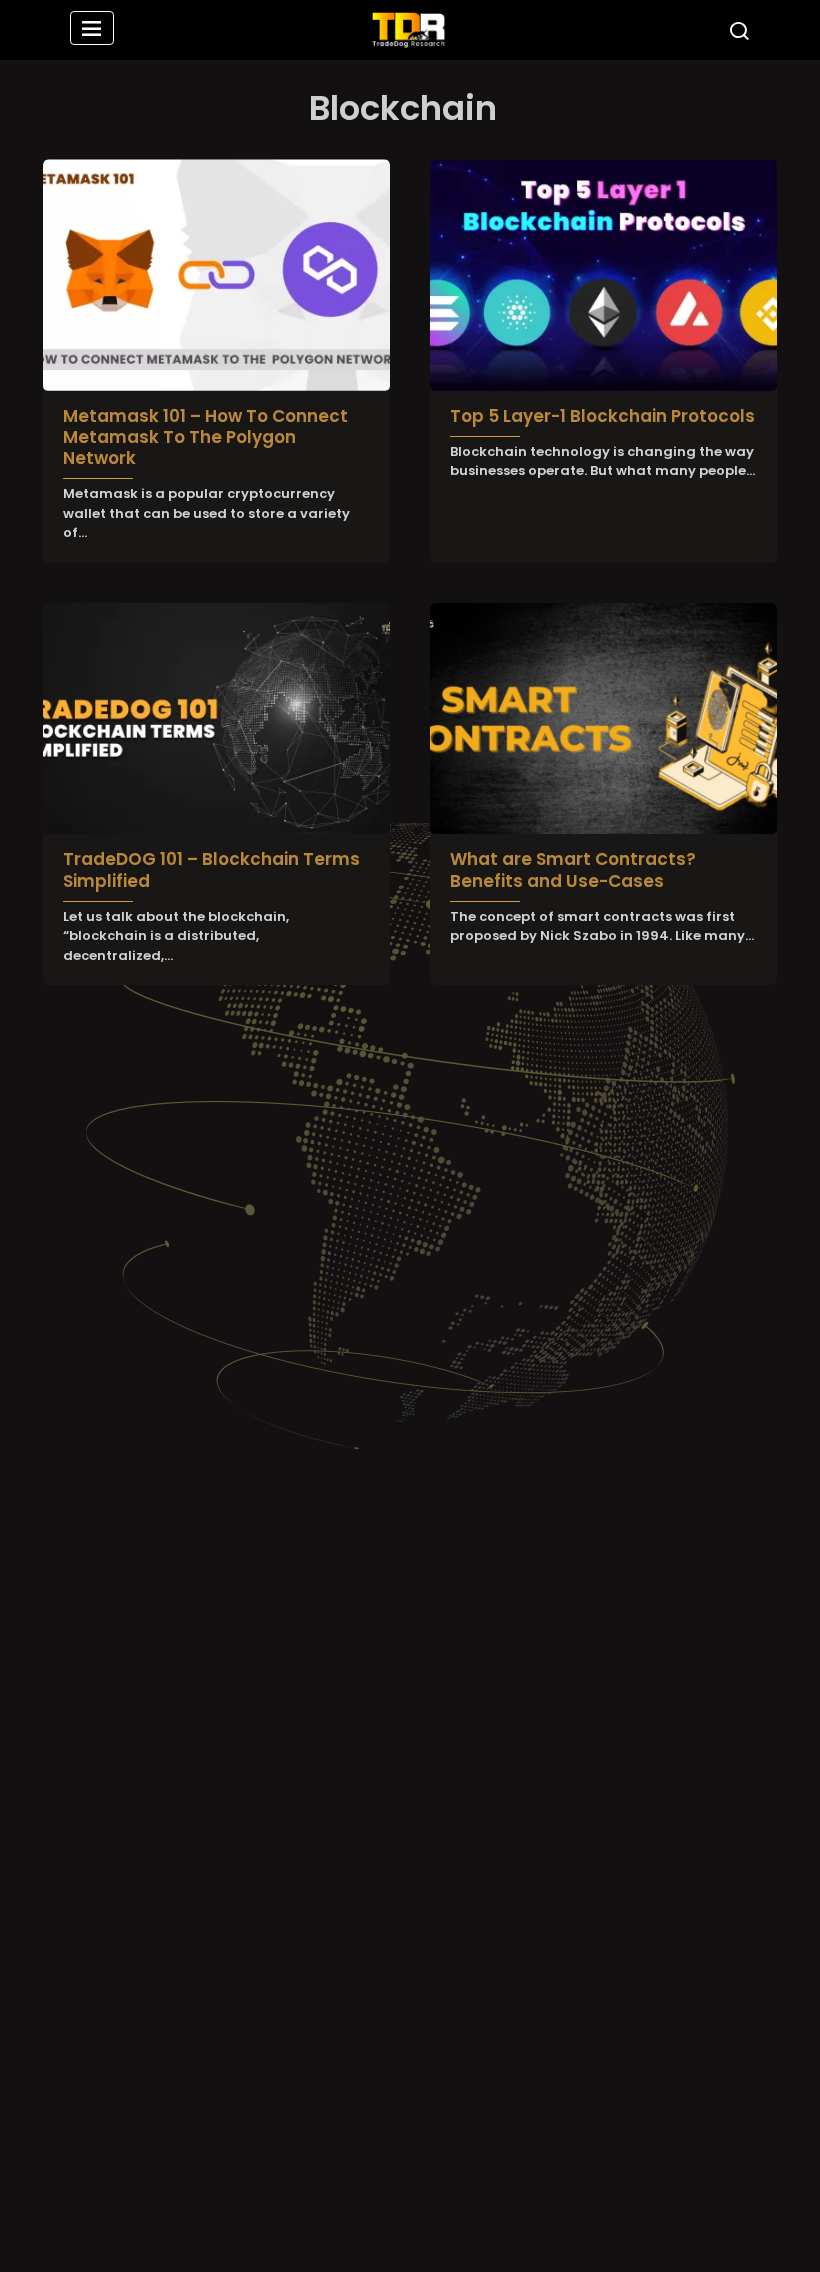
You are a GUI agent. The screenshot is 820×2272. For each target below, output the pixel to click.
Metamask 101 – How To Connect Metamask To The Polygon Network (205, 437)
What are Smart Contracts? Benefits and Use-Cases (573, 869)
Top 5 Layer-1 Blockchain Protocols (602, 416)
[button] (92, 30)
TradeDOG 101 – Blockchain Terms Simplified (211, 869)
